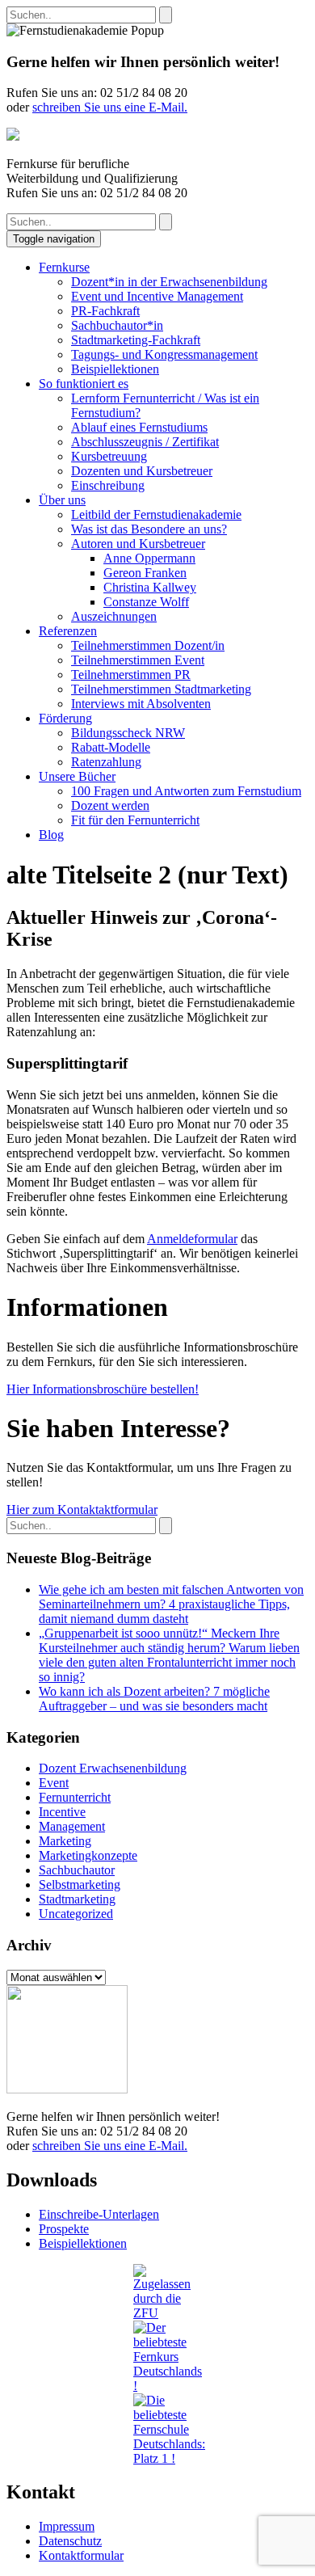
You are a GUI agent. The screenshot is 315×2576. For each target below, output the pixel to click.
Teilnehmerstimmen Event (138, 660)
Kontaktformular (81, 2555)
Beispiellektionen (115, 369)
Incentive (62, 1812)
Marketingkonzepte (88, 1855)
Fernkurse (64, 267)
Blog (51, 835)
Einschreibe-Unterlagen (99, 2214)
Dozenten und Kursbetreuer (142, 471)
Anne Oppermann (149, 558)
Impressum (67, 2526)
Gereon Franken (145, 573)
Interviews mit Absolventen (141, 704)
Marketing (65, 1841)
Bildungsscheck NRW (128, 733)
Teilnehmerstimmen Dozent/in (148, 645)
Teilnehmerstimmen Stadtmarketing (161, 689)
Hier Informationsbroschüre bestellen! (103, 1389)
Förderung (65, 718)
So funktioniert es (84, 384)
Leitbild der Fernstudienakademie (156, 514)
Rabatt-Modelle (111, 747)
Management (72, 1826)
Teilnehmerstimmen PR (131, 675)
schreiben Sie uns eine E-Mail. (110, 107)
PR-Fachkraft (105, 311)
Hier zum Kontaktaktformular (82, 1509)
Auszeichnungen (114, 616)
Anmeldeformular (192, 1239)
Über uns (62, 500)
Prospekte (64, 2229)
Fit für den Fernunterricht (135, 820)
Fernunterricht (75, 1797)
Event (54, 1783)
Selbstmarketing (80, 1885)
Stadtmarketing (77, 1899)
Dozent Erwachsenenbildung (113, 1768)
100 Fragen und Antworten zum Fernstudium (186, 791)
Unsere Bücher (77, 776)
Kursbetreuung (109, 456)
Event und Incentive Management (157, 296)
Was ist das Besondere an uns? (149, 529)
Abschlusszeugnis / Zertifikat (145, 442)
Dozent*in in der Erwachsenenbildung (169, 282)
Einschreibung (108, 485)
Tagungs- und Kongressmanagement (164, 354)
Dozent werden (110, 805)
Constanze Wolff (146, 602)
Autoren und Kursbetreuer (138, 544)
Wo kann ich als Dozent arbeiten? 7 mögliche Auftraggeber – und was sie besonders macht (154, 1699)
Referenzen (68, 631)
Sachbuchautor (77, 1870)
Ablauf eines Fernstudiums (139, 427)
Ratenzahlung (106, 762)
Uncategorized (76, 1914)
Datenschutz (70, 2541)
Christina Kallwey (150, 587)
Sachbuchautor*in (117, 325)
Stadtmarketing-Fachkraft (136, 340)
